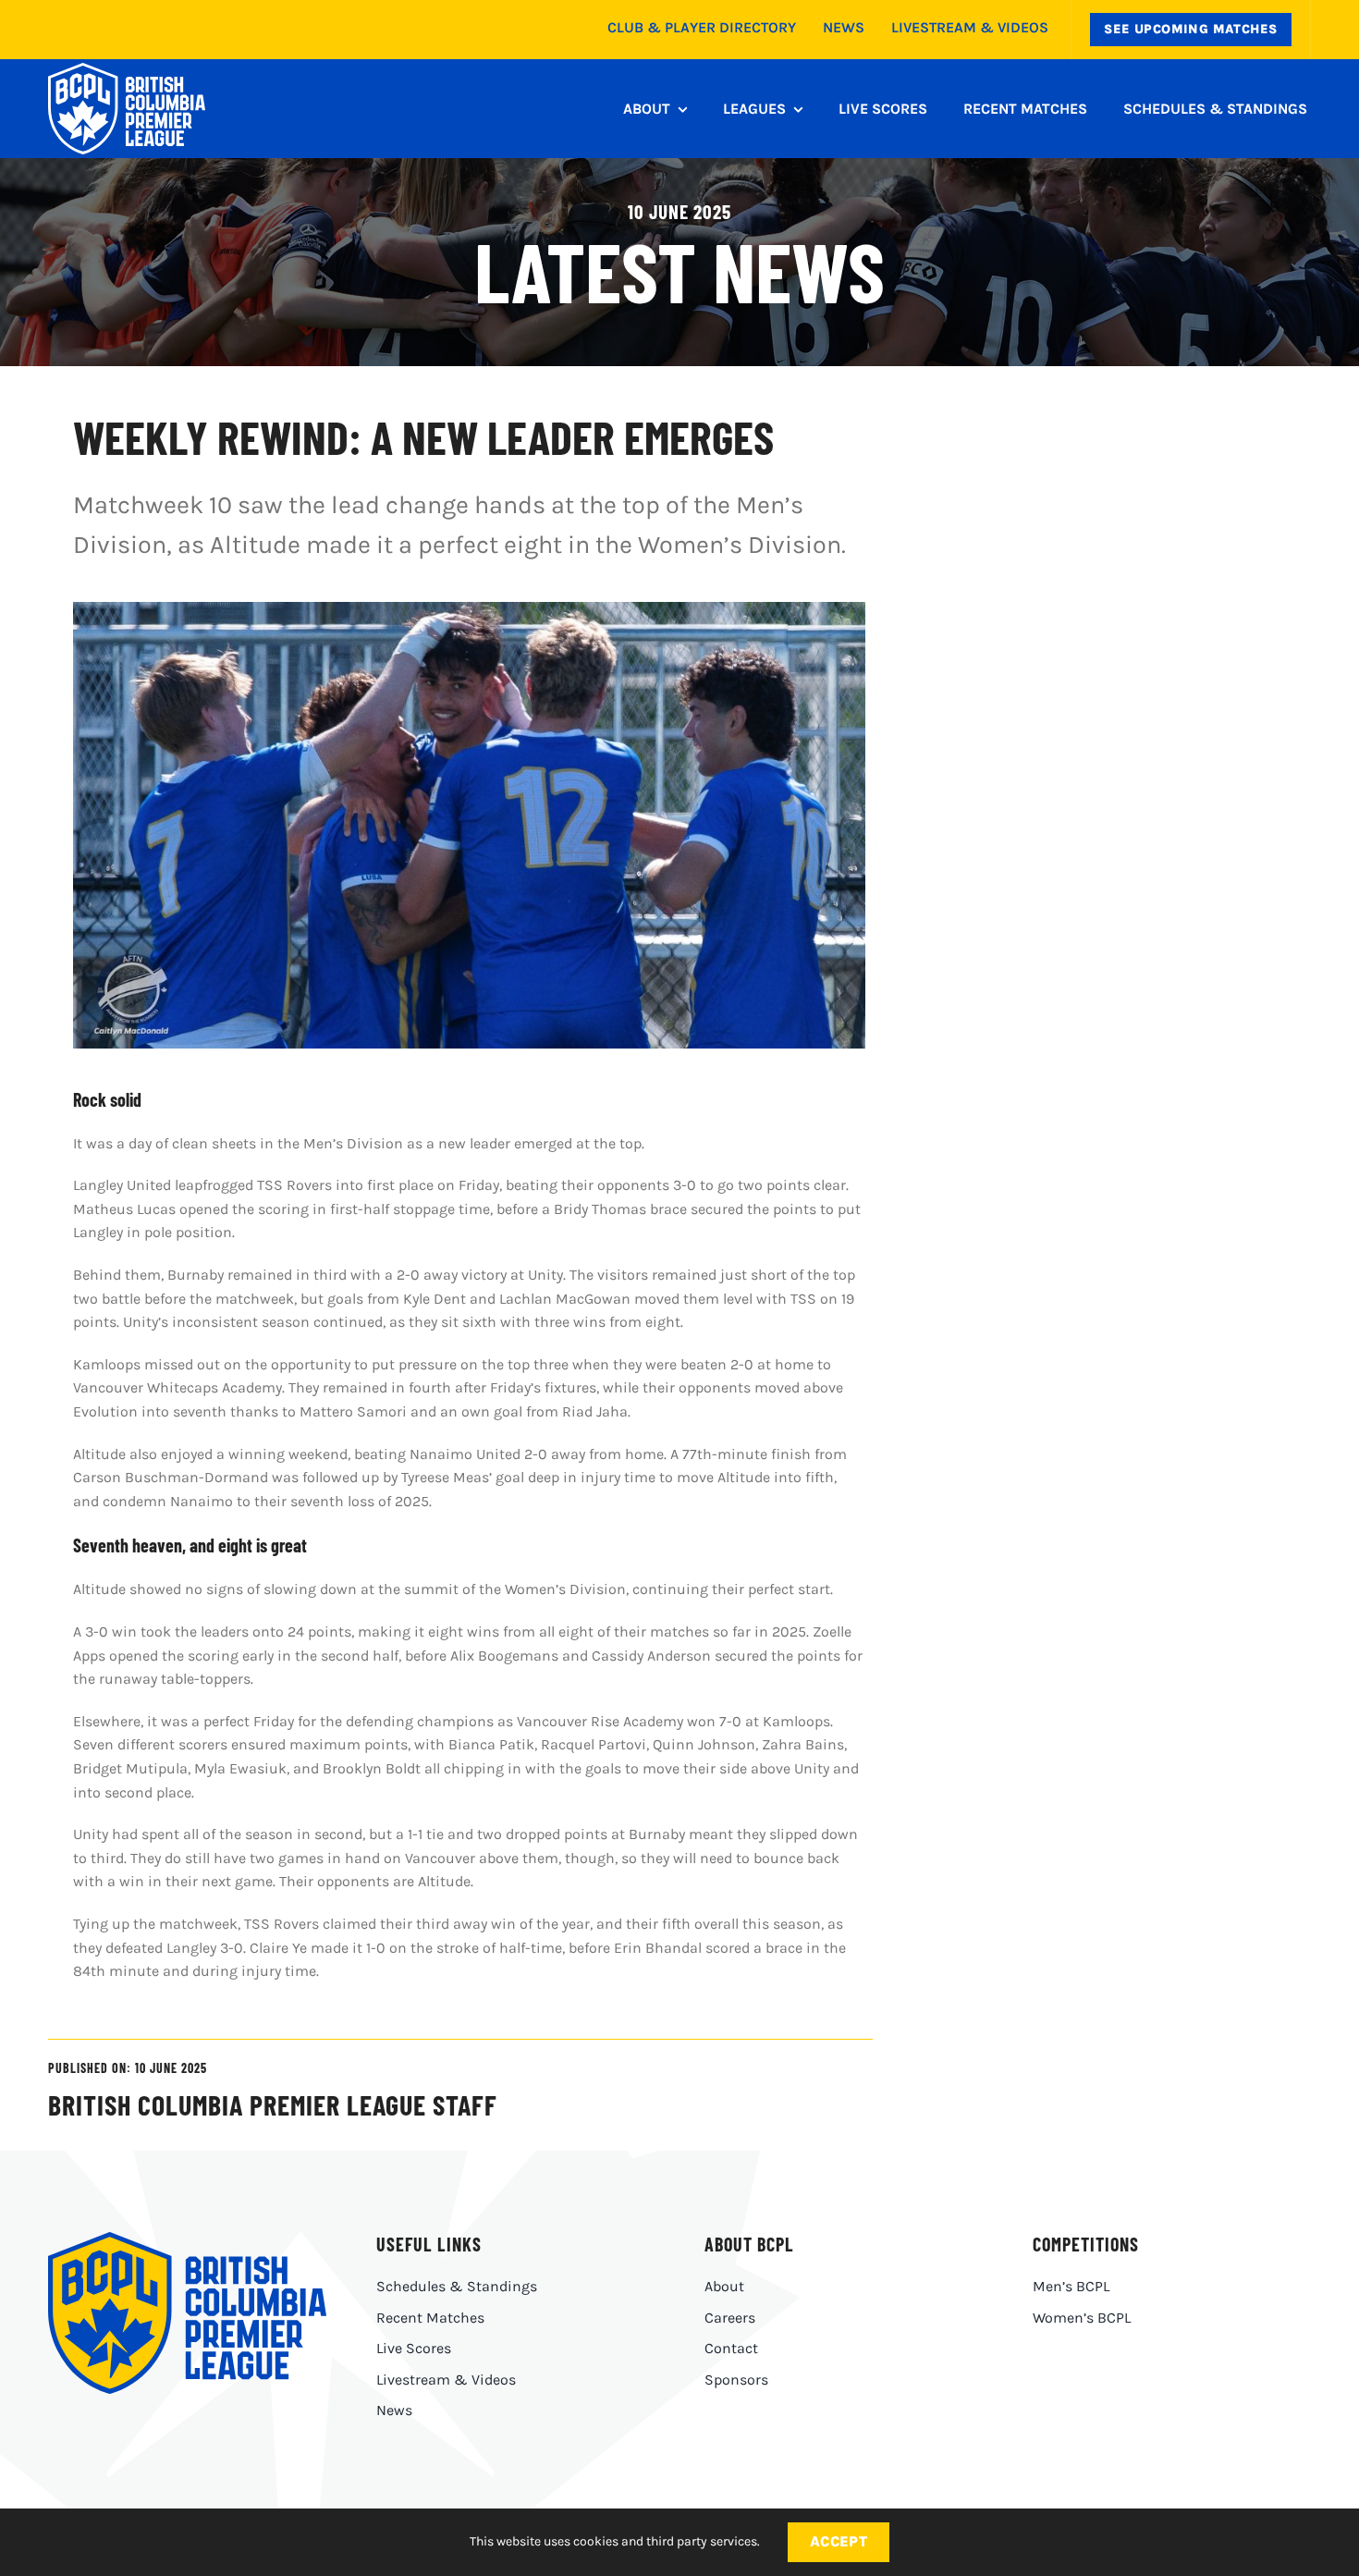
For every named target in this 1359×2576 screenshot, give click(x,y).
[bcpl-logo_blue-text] (187, 2239)
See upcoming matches (1190, 29)
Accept (839, 2541)
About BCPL (749, 2244)
